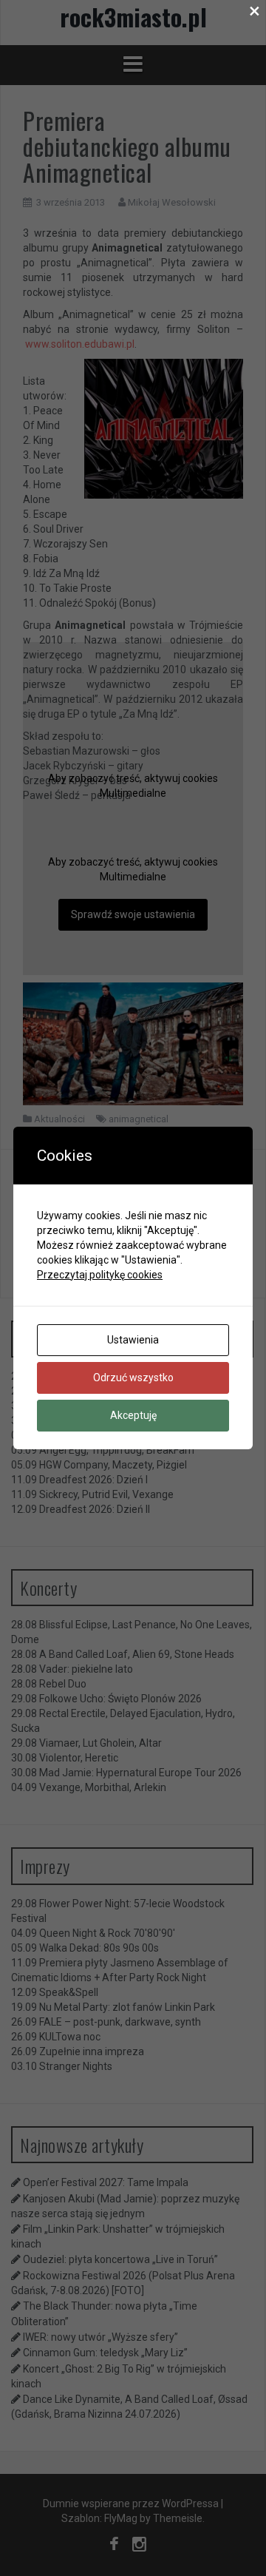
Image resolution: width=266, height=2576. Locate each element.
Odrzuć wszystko (133, 1378)
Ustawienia (133, 1340)
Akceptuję (133, 1415)
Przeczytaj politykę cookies (100, 1275)
